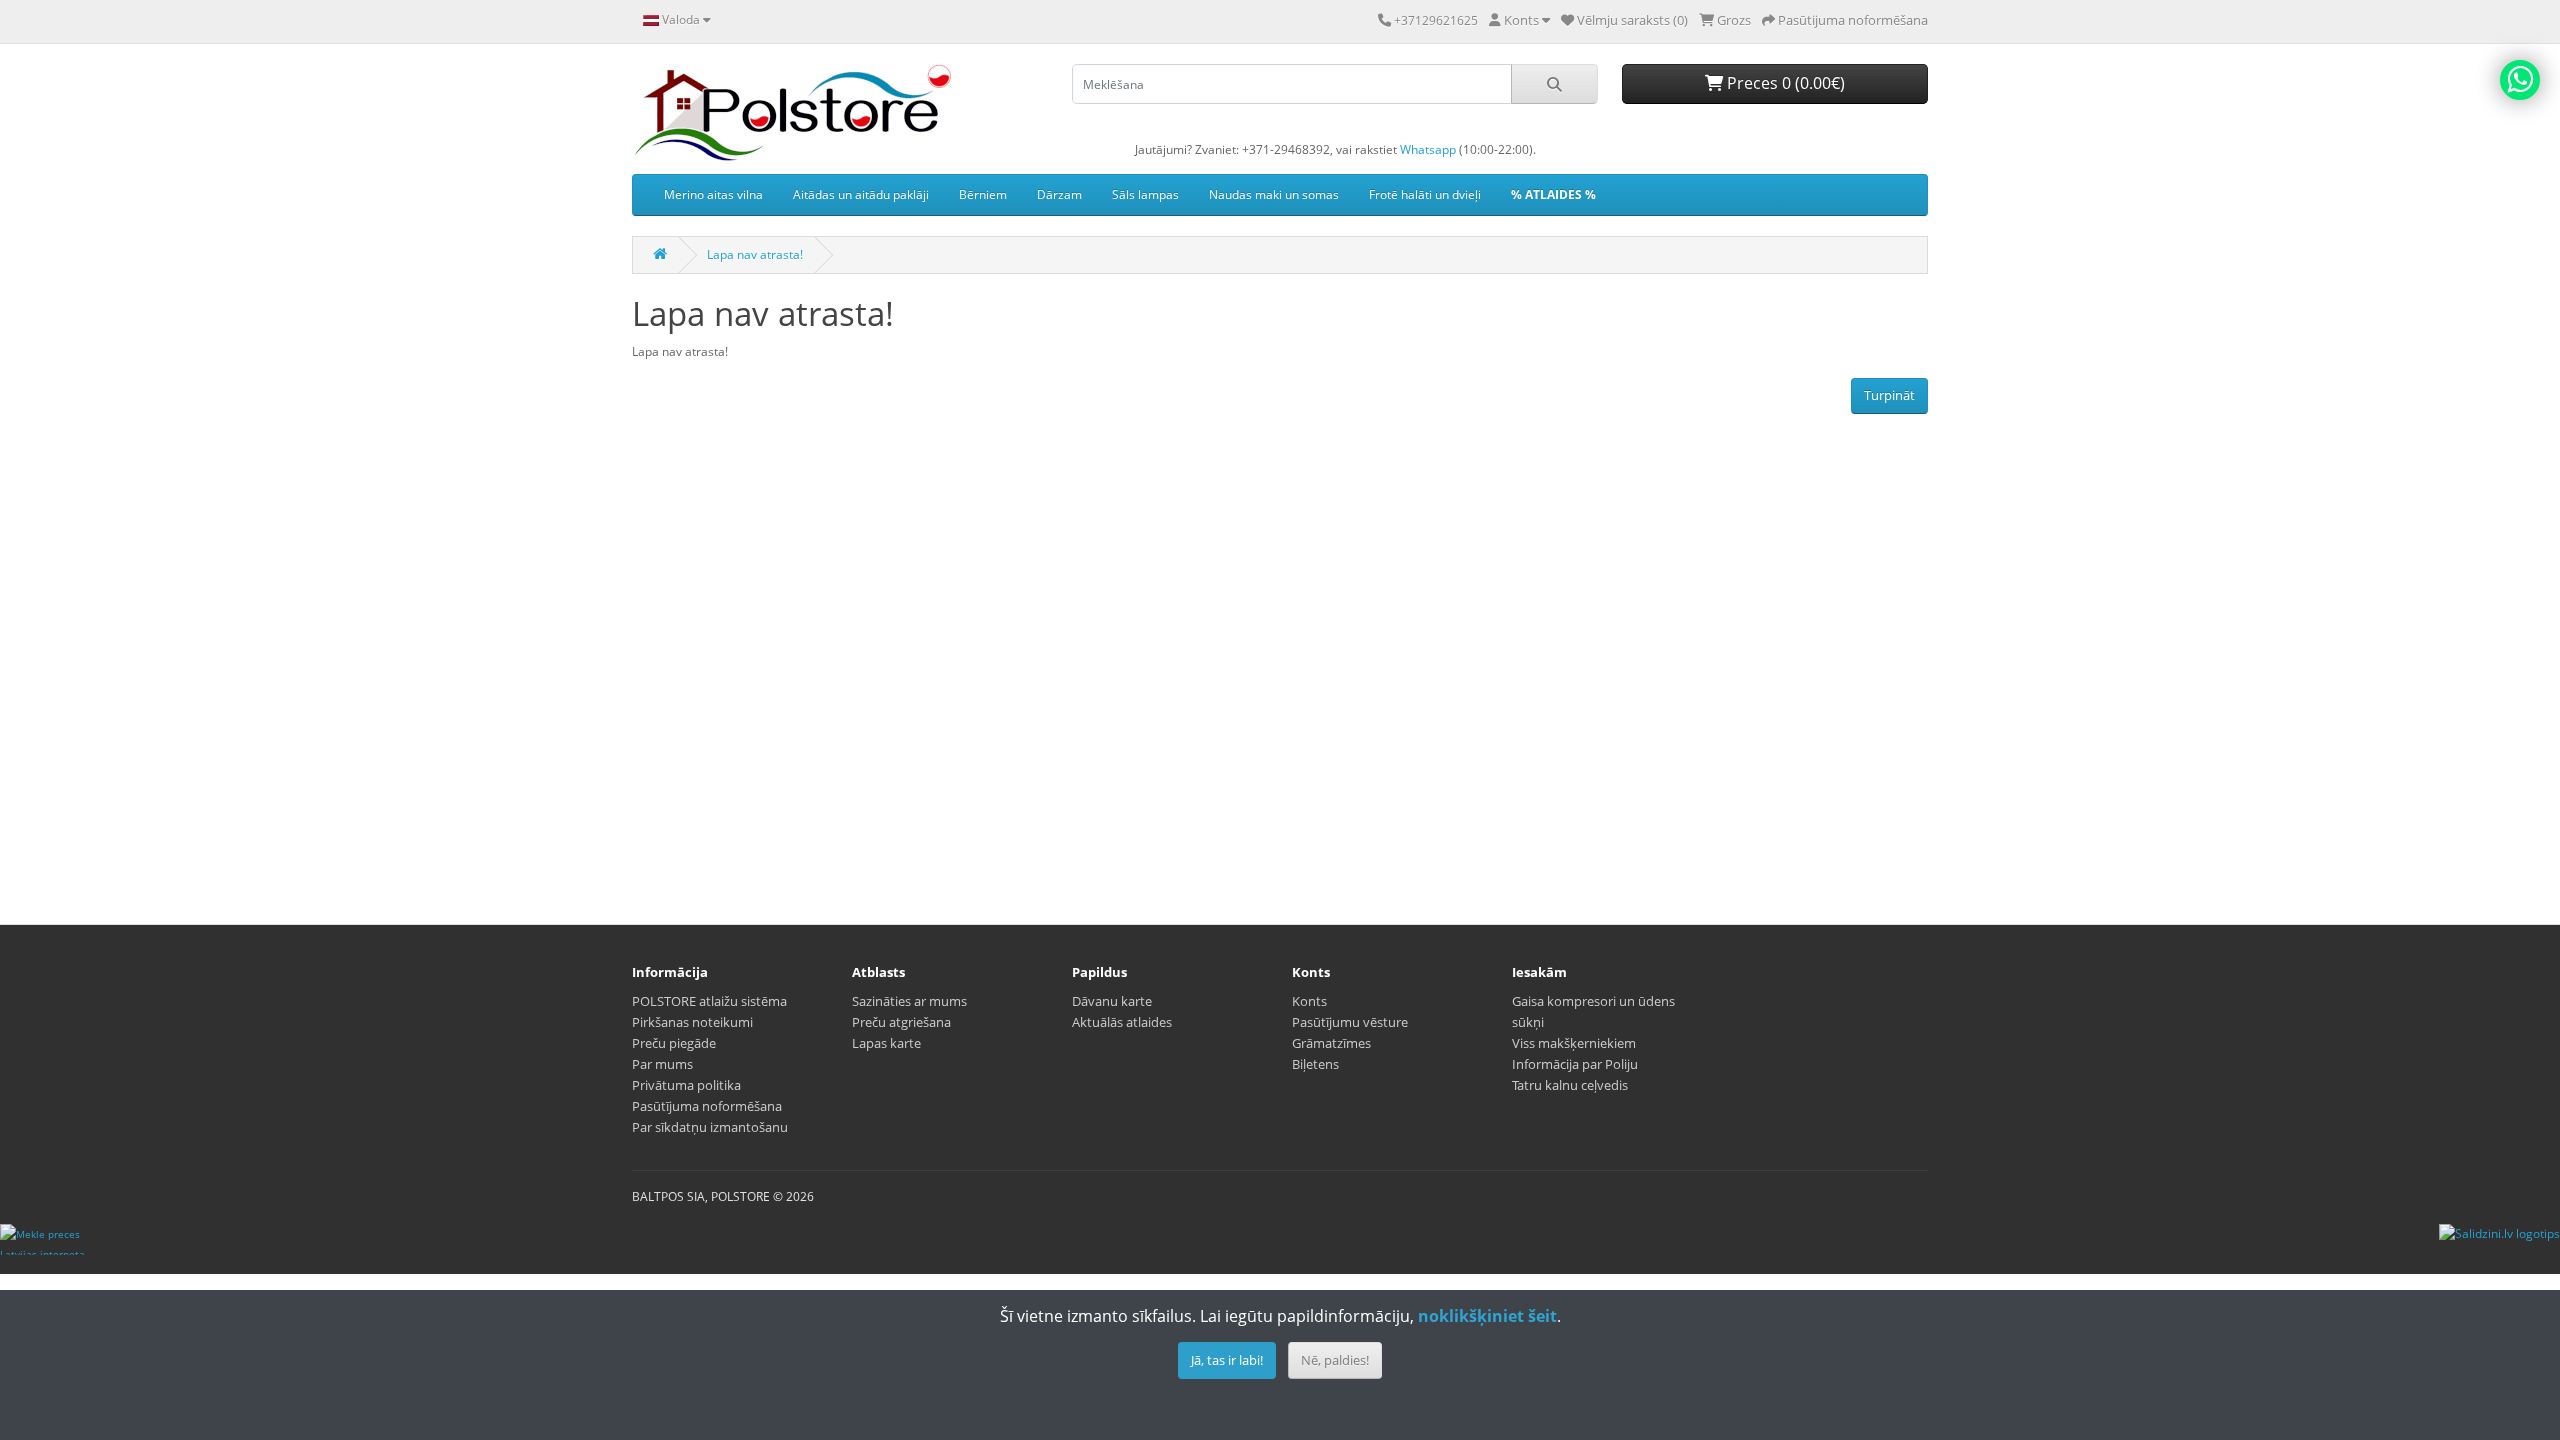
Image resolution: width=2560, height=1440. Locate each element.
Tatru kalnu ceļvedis (1570, 1085)
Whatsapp (1428, 149)
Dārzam (1059, 194)
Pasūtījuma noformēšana (707, 1106)
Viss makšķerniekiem (1574, 1043)
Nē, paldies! (1335, 1360)
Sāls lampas (1145, 194)
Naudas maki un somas (1274, 194)
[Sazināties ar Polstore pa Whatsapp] (2520, 80)
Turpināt (1889, 395)
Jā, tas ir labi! (1227, 1360)
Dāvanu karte (1112, 1001)
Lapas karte (886, 1043)
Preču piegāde (674, 1043)
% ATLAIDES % (1553, 194)
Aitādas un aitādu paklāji (861, 194)
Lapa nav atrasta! (755, 254)
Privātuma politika (686, 1085)
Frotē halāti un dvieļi (1425, 194)
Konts (1309, 1001)
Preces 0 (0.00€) (1784, 83)
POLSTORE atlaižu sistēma (709, 1001)
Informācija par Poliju (1575, 1064)
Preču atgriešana (901, 1022)
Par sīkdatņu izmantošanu (710, 1127)
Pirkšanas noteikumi (692, 1022)
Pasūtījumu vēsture (1350, 1022)
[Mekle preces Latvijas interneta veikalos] (44, 1239)
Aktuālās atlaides (1122, 1022)
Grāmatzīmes (1331, 1043)
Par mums (662, 1064)
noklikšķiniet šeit (1487, 1316)
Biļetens (1315, 1064)
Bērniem (983, 194)
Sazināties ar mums (909, 1001)
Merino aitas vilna (713, 194)
